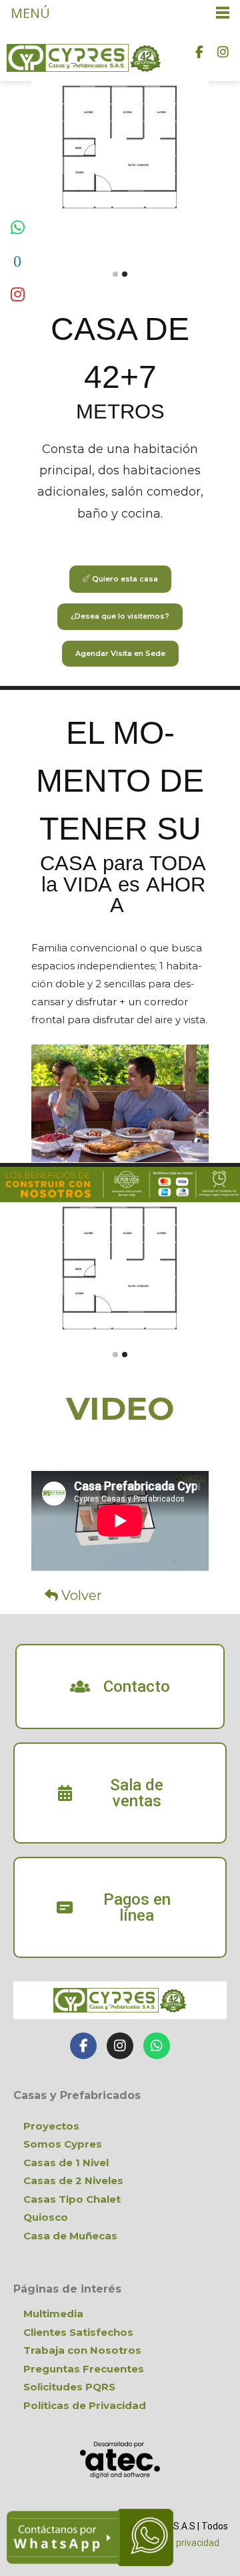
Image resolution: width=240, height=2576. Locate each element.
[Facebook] (199, 51)
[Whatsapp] (157, 2046)
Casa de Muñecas (70, 2236)
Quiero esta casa (124, 579)
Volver (80, 1595)
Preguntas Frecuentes (84, 2369)
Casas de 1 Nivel (66, 2163)
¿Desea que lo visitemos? (120, 616)
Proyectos (51, 2126)
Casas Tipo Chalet (72, 2199)
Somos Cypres (63, 2144)
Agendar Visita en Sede (120, 653)
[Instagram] (223, 51)
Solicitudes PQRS (69, 2387)
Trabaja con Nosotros (82, 2350)
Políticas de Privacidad (85, 2405)
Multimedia (53, 2314)
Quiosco (46, 2217)
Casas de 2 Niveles (73, 2180)
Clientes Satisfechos (78, 2332)
